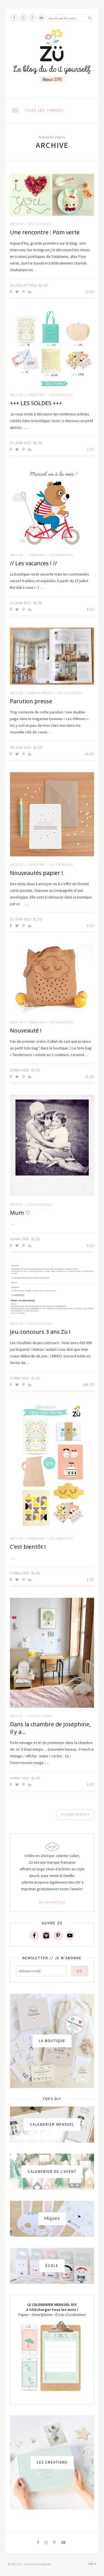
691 (86, 1385)
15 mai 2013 (20, 1573)
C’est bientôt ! (28, 1547)
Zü (46, 285)
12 (87, 292)
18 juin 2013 (21, 747)
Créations (36, 395)
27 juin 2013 (21, 443)
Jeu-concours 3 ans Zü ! (40, 1332)
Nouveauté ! (26, 1030)
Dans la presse (40, 693)
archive (17, 224)
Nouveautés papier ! (36, 873)
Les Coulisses (40, 224)
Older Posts (75, 1814)
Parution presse (31, 701)
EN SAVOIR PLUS (52, 1902)
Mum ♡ (20, 1213)
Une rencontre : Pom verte (45, 232)
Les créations (61, 395)
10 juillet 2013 (23, 285)
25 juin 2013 (21, 603)
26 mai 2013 (20, 1070)
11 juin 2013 (21, 919)
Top (91, 2564)
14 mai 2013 (20, 1778)
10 (87, 754)
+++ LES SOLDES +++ (36, 403)
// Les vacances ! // (33, 563)
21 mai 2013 (20, 1378)
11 (87, 1077)
